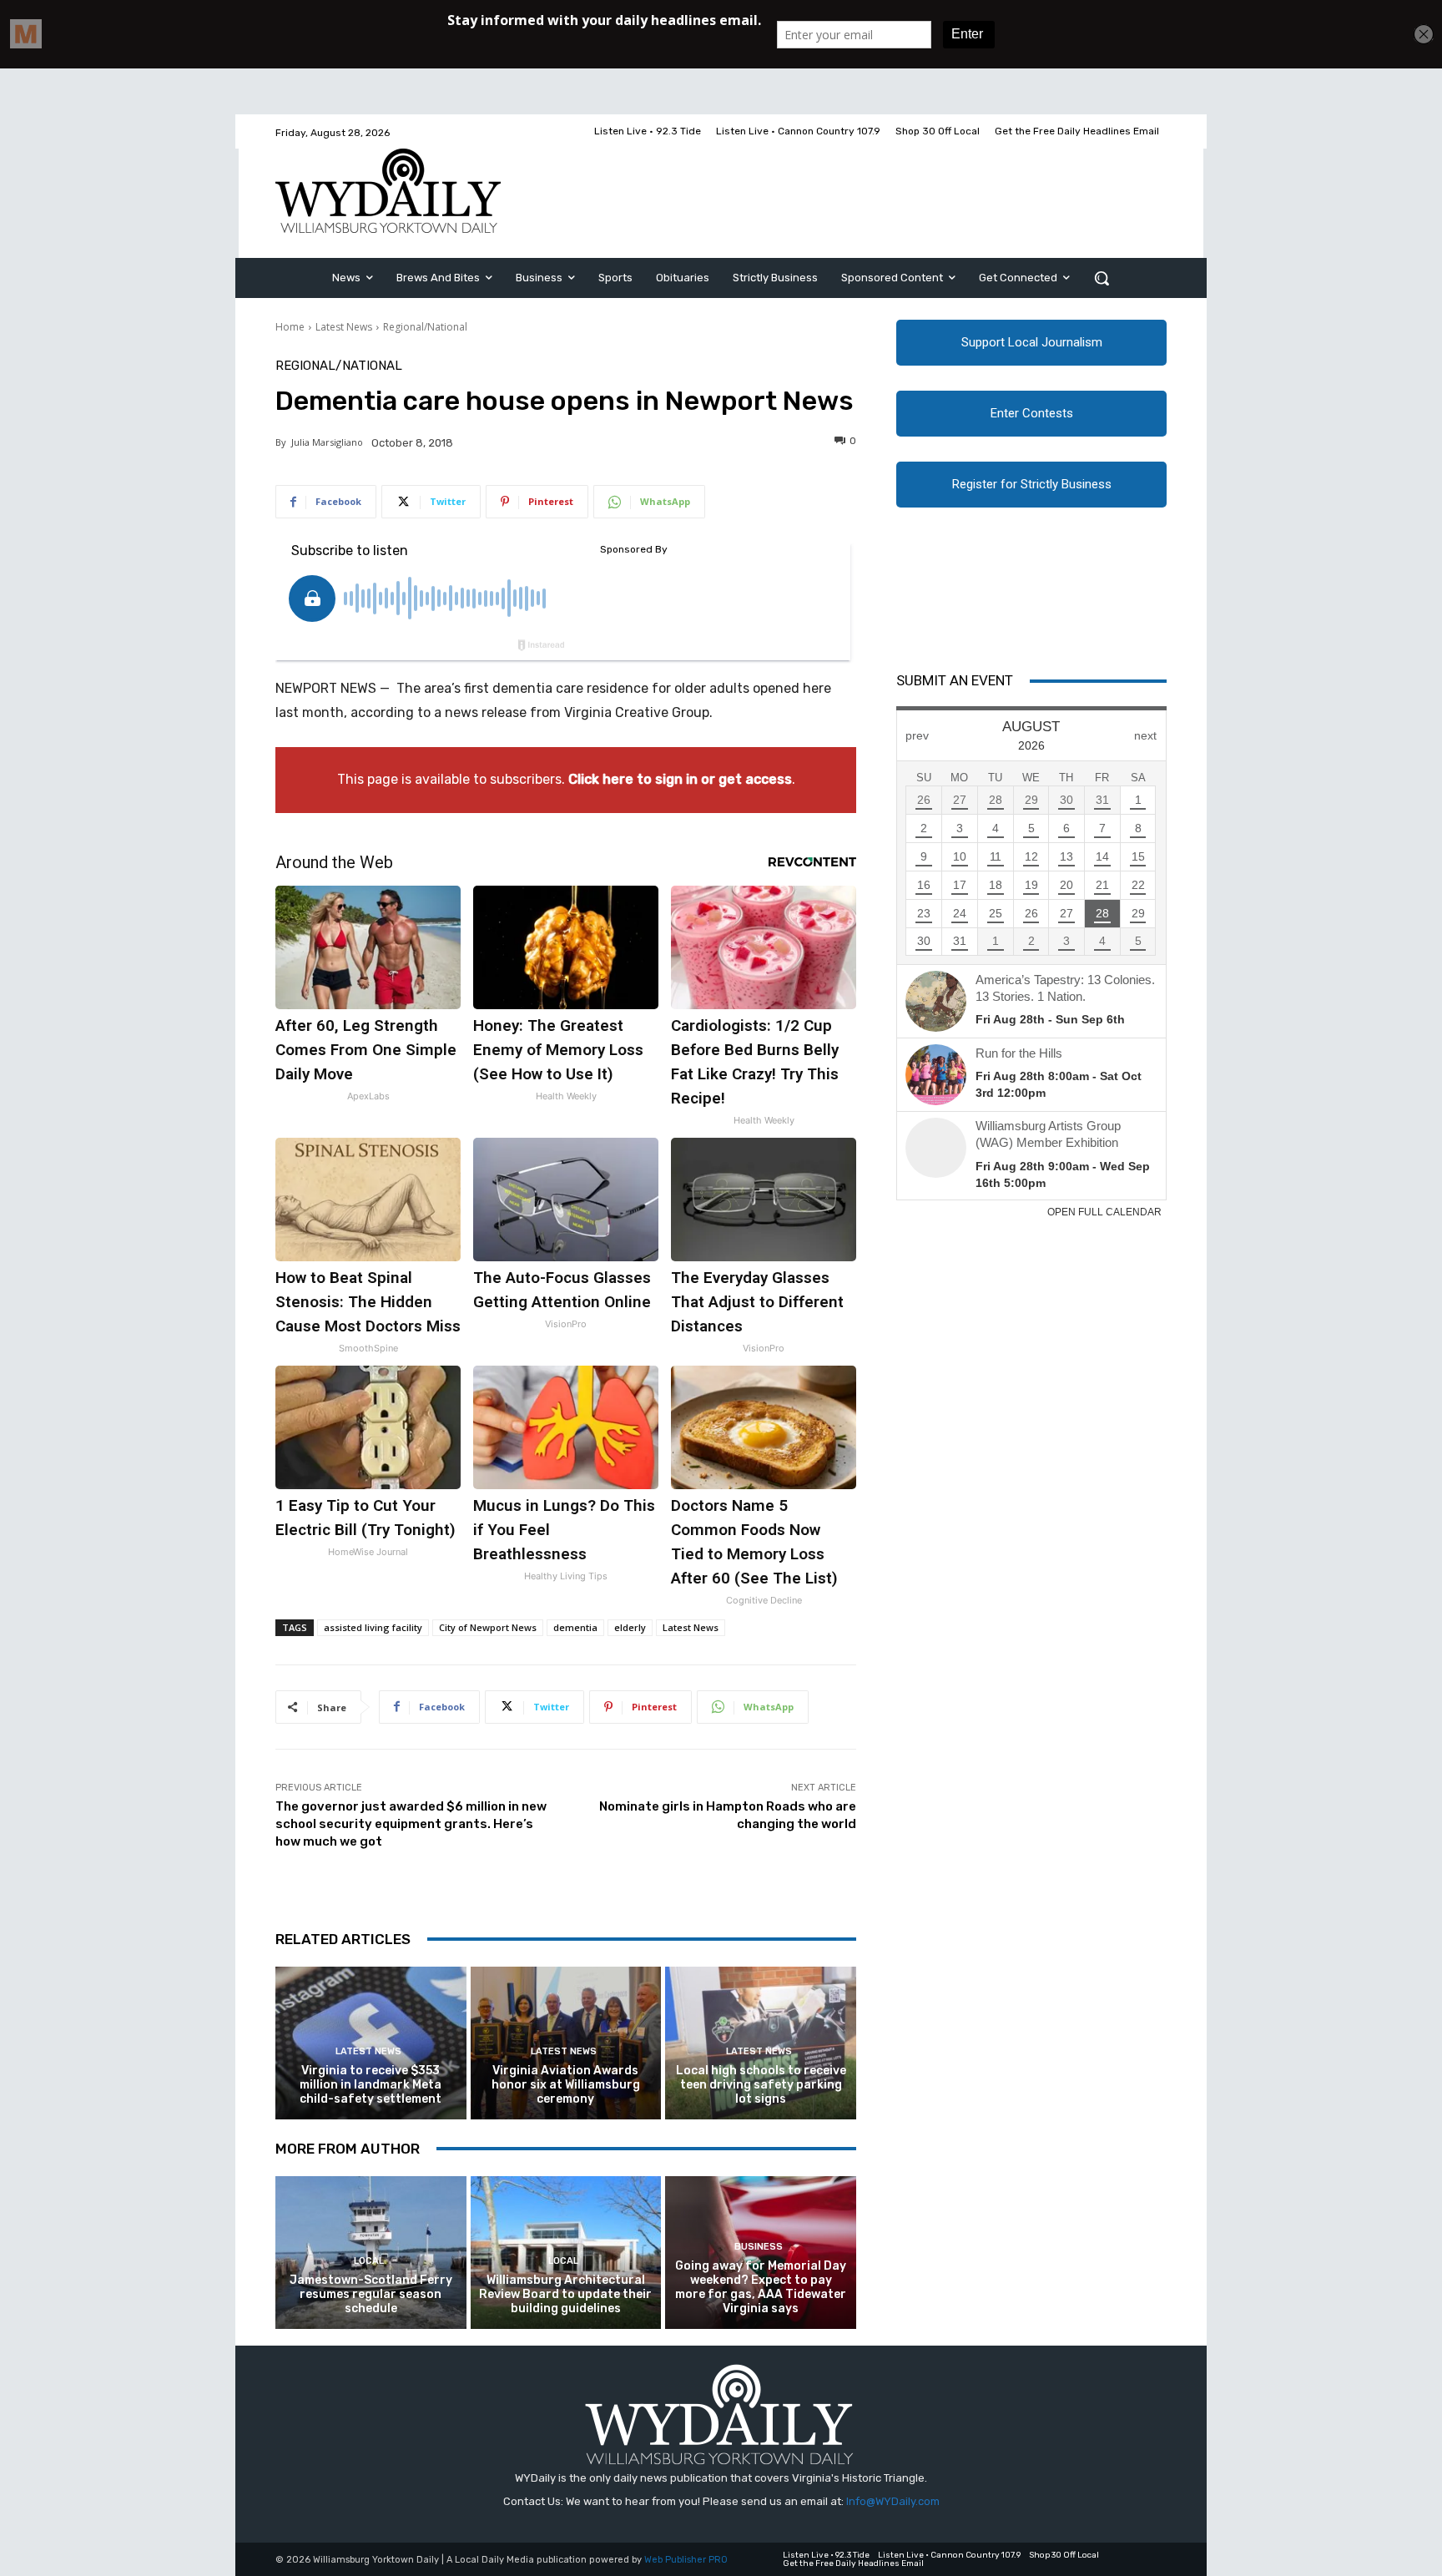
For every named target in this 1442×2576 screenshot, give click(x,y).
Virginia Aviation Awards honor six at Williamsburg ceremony (566, 2085)
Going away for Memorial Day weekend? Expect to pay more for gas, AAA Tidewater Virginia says (761, 2287)
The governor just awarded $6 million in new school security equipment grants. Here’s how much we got (411, 1824)
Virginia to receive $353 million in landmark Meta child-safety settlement (371, 2085)
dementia (575, 1627)
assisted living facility (373, 1627)
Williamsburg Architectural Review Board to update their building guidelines (565, 2294)
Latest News (344, 327)
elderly (630, 1627)
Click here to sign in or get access (680, 779)
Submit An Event (955, 680)
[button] (1102, 278)
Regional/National (425, 327)
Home (290, 327)
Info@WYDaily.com (893, 2501)
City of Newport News (488, 1627)
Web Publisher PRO (686, 2560)
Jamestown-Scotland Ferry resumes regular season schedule (371, 2294)
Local (369, 2261)
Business (759, 2247)
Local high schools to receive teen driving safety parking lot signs (761, 2085)
